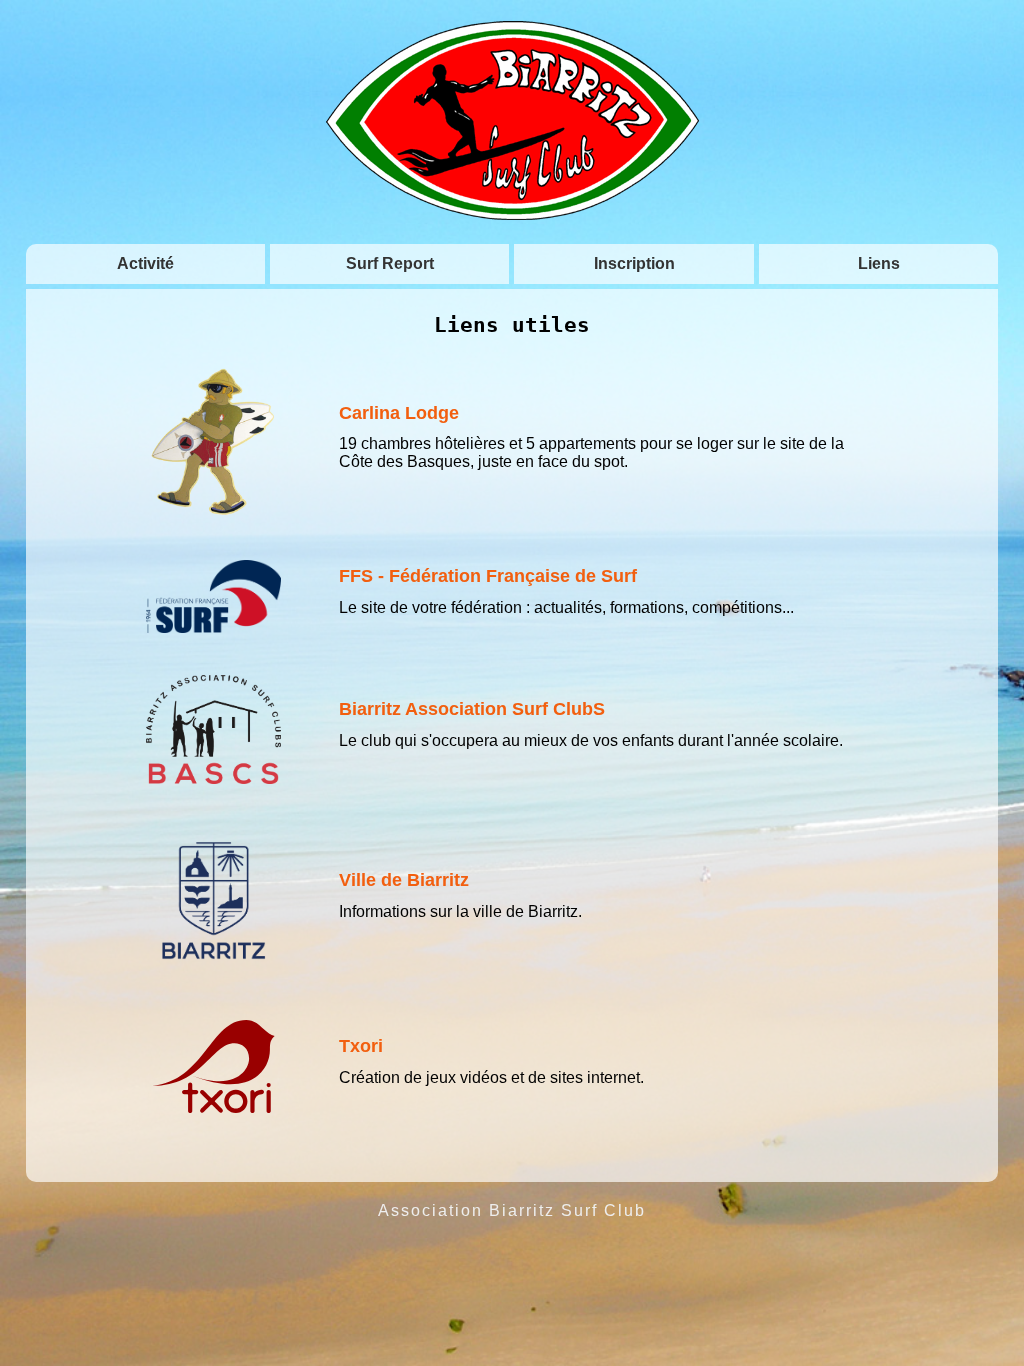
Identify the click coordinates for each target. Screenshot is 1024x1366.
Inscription (634, 263)
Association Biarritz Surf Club (512, 1210)
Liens (879, 263)
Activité (145, 263)
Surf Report (390, 263)
